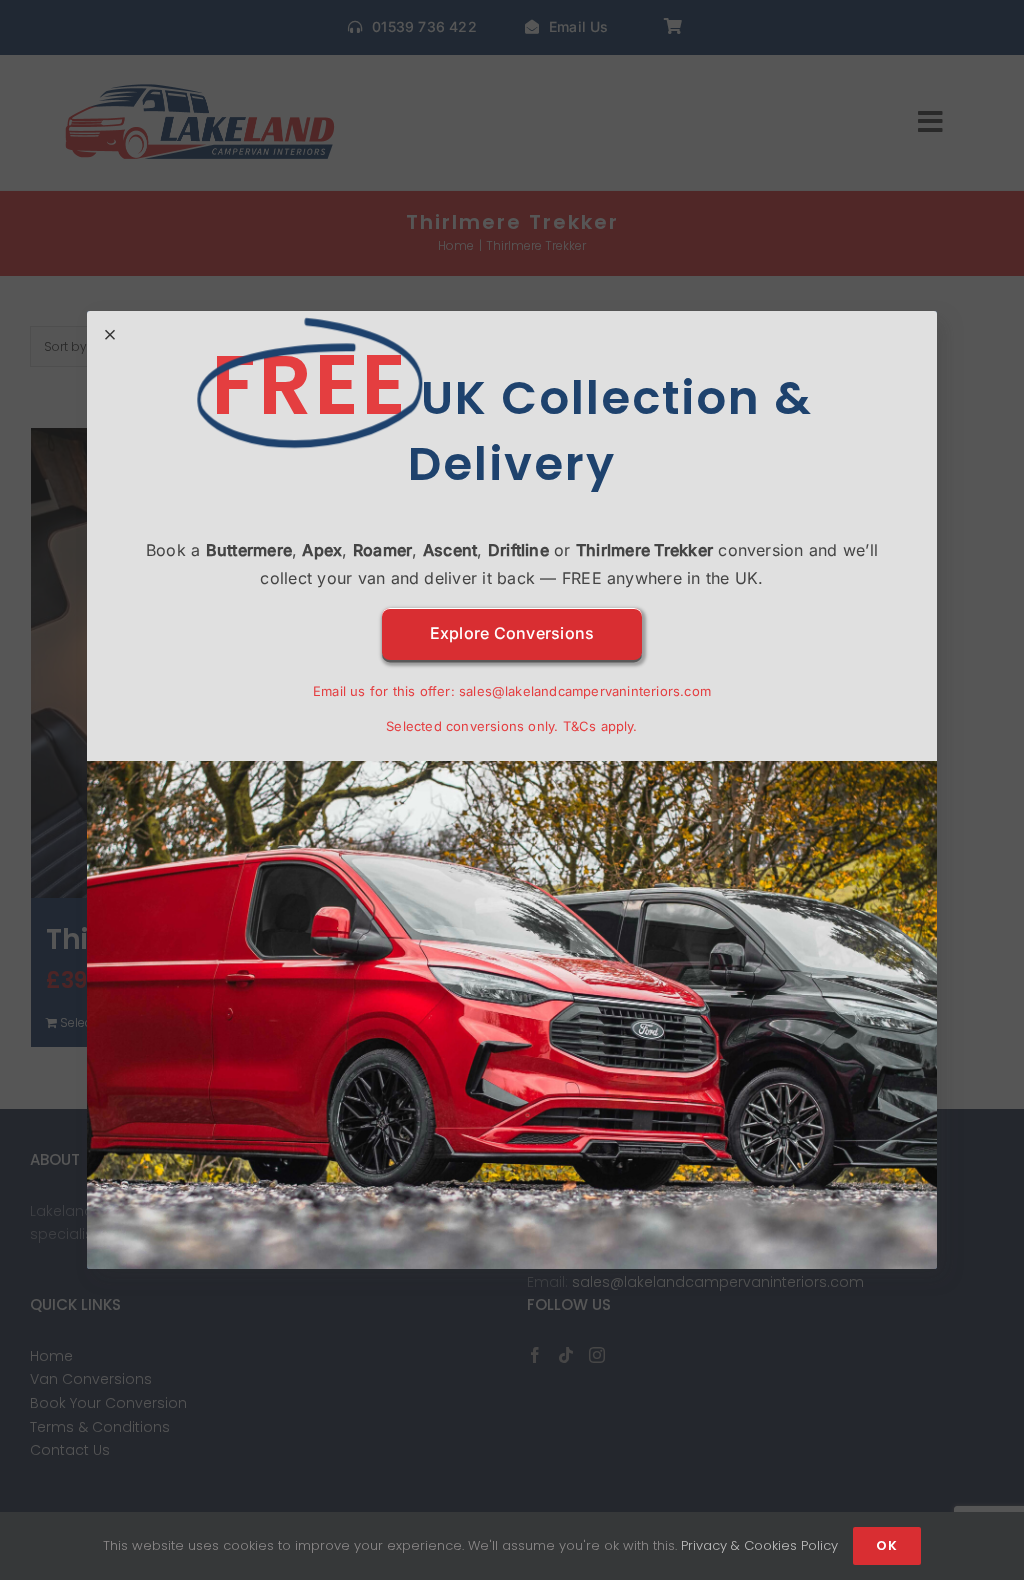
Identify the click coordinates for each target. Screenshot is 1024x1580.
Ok (887, 1545)
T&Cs (580, 726)
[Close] (110, 335)
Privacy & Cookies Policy (759, 1545)
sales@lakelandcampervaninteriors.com (585, 691)
